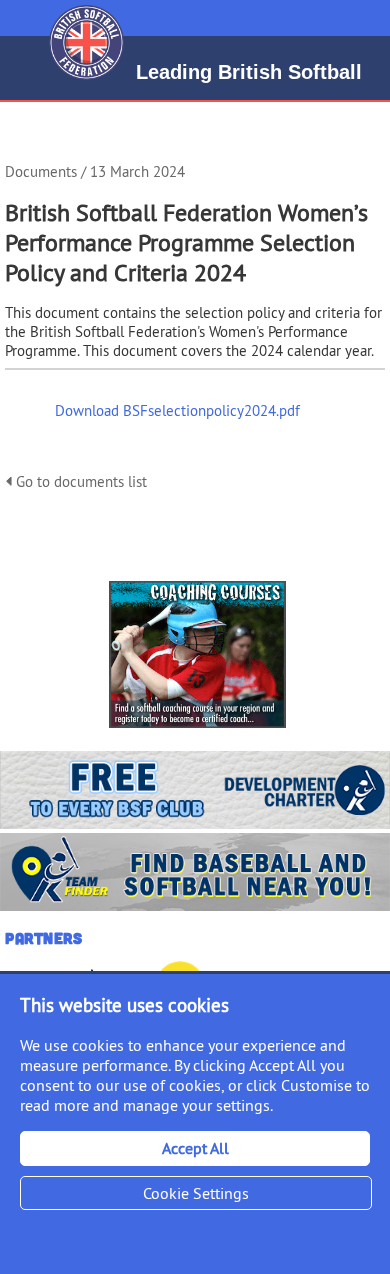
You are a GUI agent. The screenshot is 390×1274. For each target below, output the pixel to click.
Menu (18, 10)
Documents (41, 171)
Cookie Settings (196, 1193)
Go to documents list (79, 481)
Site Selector (363, 18)
